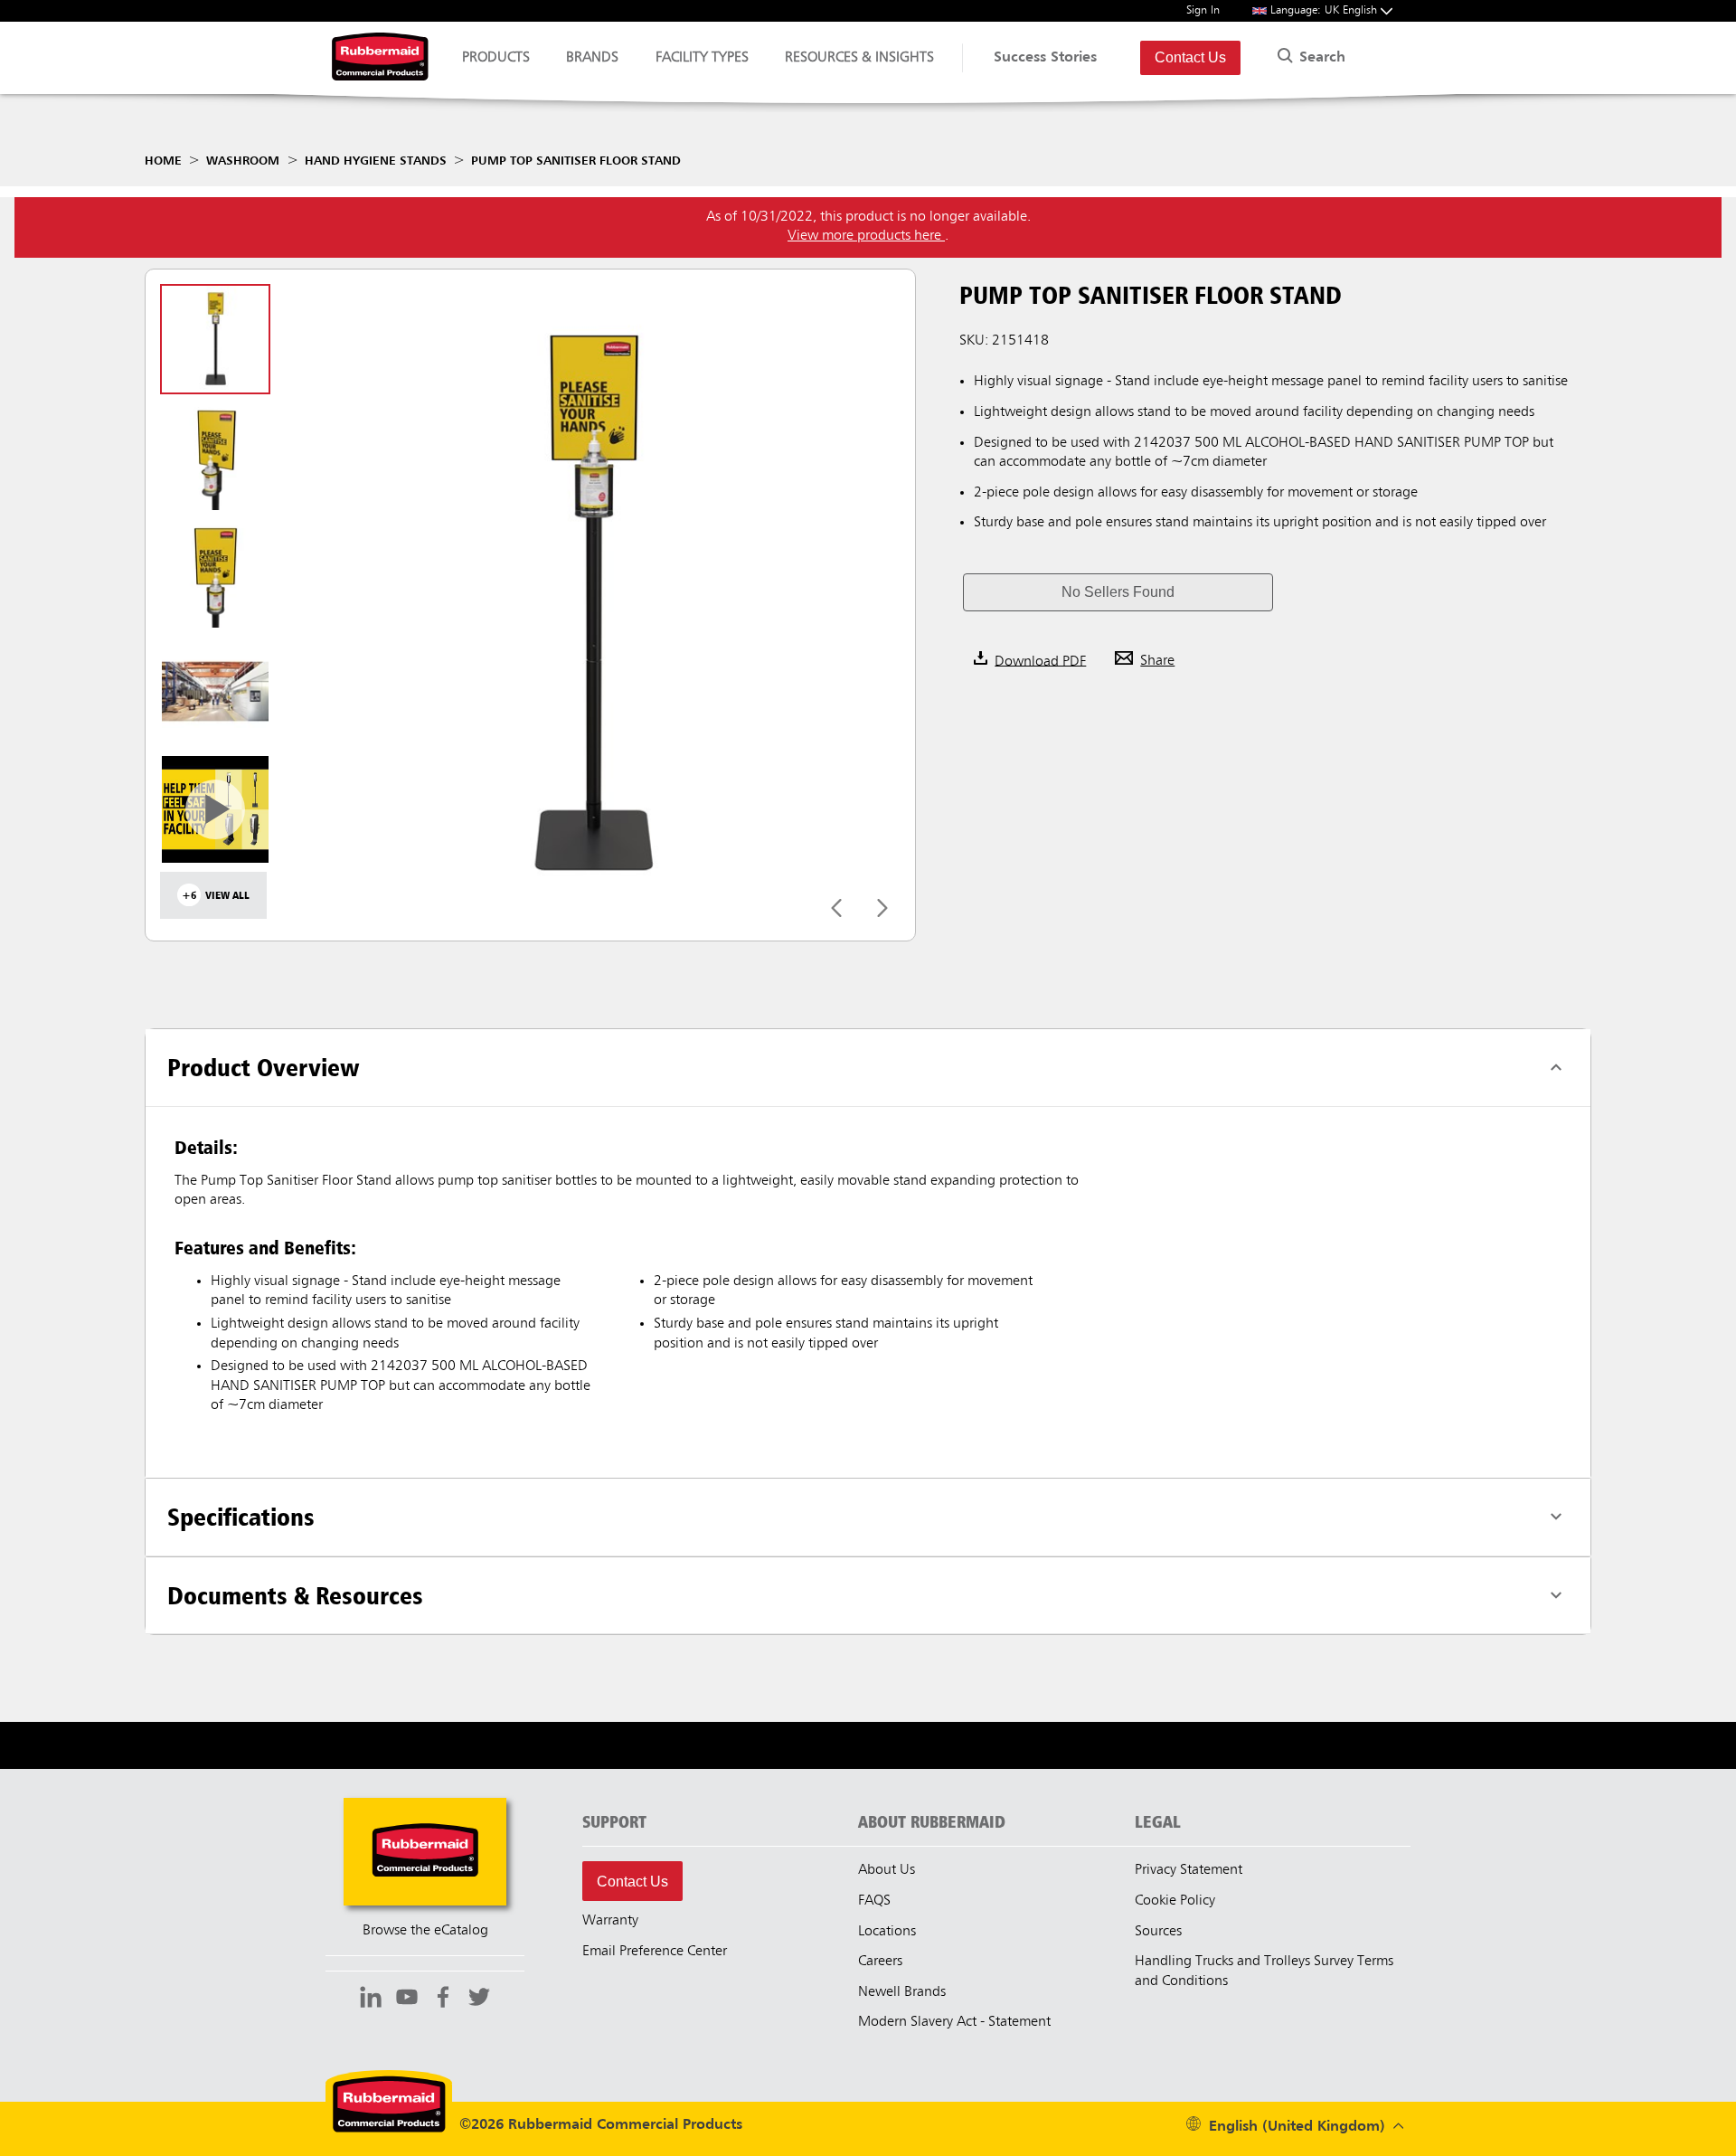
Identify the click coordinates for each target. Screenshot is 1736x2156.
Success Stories (1045, 58)
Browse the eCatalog (425, 1931)
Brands (592, 58)
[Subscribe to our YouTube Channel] (407, 2000)
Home (163, 161)
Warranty (610, 1921)
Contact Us (1190, 57)
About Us (887, 1870)
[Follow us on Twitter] (479, 2000)
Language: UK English (1326, 10)
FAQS (874, 1901)
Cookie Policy (1175, 1901)
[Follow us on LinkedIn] (371, 2000)
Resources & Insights (859, 58)
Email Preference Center (655, 1952)
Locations (887, 1932)
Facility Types (702, 58)
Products (496, 58)
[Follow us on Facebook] (443, 2000)
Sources (1158, 1932)
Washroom (243, 161)
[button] (1118, 592)
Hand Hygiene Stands (376, 161)
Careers (880, 1962)
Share (1157, 661)
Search (1320, 58)
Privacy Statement (1189, 1870)
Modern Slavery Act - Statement (954, 2022)
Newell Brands (902, 1992)
